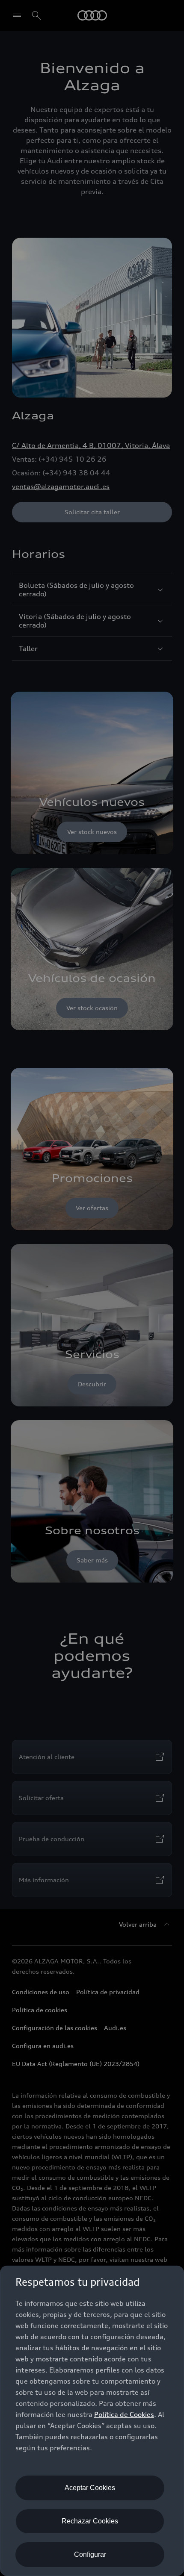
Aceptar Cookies (90, 2488)
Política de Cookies (124, 2414)
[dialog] (92, 2421)
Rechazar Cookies (90, 2521)
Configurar (90, 2554)
